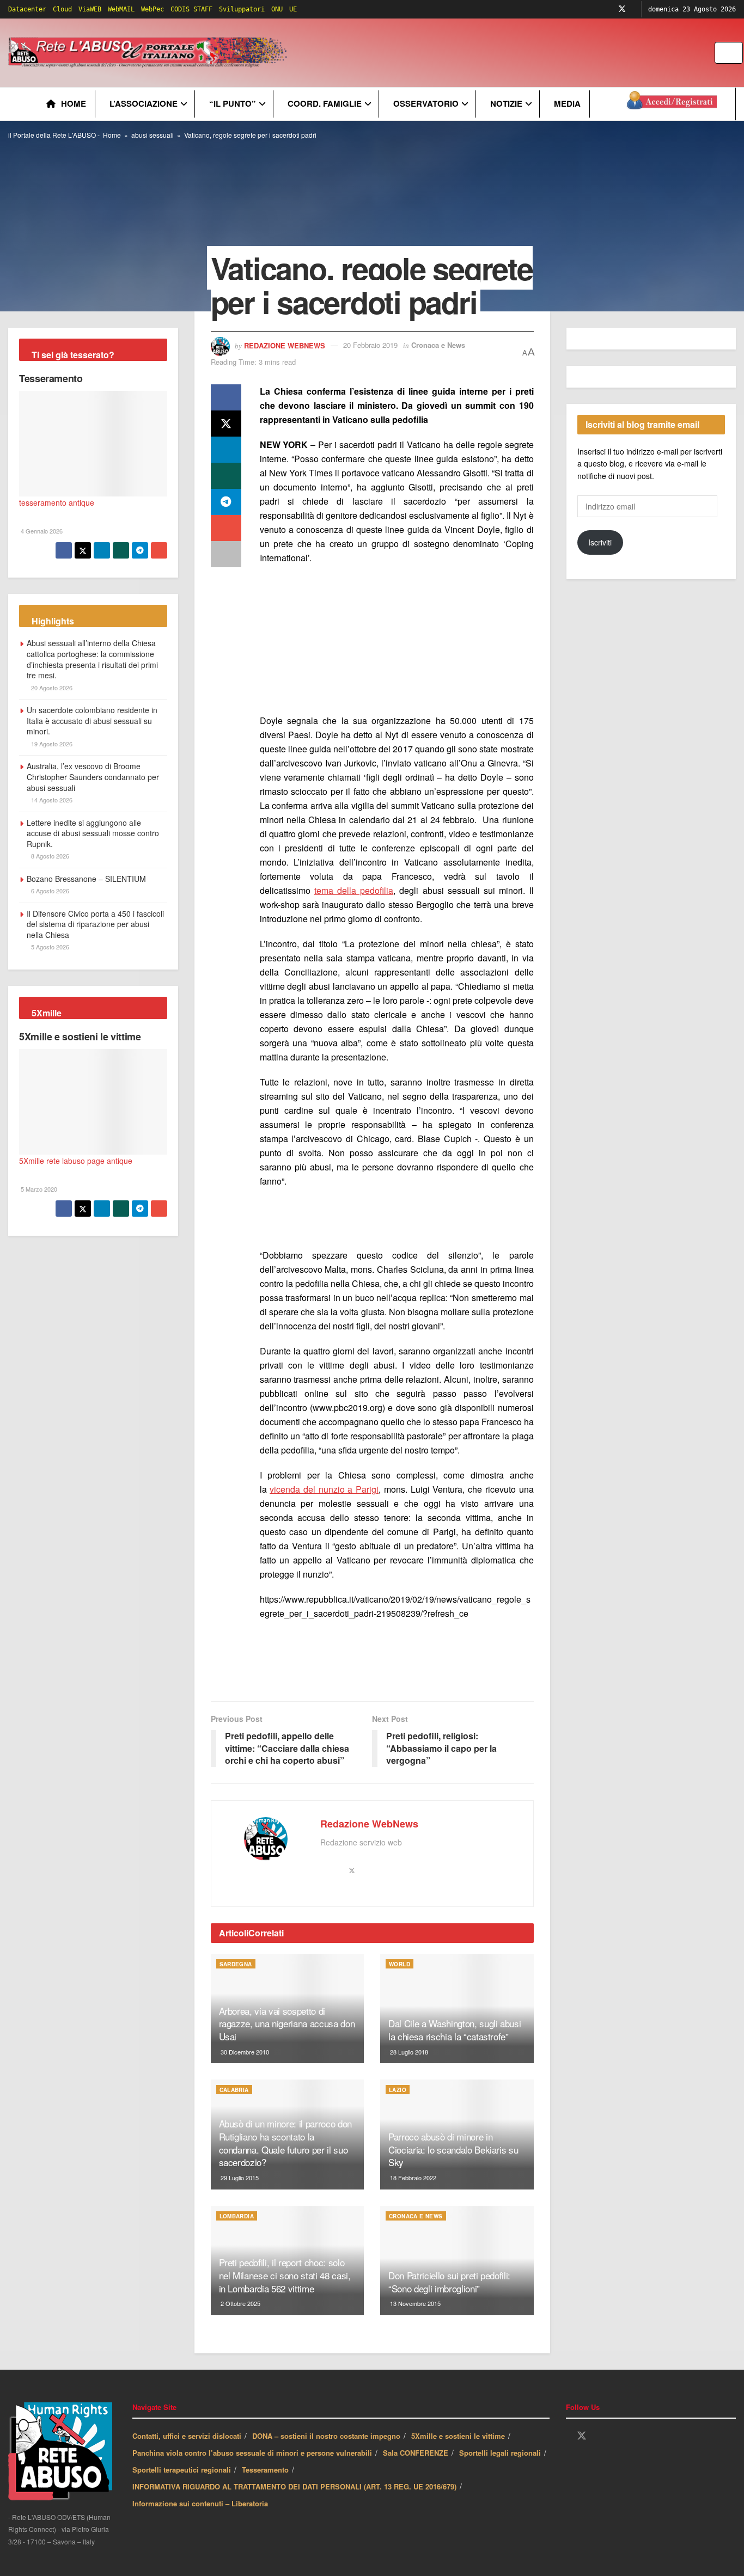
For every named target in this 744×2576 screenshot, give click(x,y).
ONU (277, 9)
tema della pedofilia (354, 890)
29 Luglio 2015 (239, 2178)
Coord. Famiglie (325, 103)
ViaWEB (90, 9)
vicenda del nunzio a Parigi (324, 1489)
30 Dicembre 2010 (244, 2052)
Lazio (398, 2090)
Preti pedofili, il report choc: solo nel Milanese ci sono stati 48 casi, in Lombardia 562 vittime (285, 2275)
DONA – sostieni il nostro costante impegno (326, 2436)
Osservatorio (426, 103)
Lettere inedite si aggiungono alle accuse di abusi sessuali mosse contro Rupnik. (93, 833)
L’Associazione (144, 103)
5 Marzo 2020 (38, 1189)
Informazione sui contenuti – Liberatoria (200, 2503)
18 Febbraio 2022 (412, 2178)
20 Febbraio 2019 (370, 345)
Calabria (234, 2090)
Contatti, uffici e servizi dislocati (187, 2436)
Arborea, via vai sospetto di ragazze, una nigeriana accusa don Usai (287, 2024)
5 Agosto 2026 (49, 947)
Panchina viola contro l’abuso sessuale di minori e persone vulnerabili (252, 2453)
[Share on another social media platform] (226, 554)
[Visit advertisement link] (510, 53)
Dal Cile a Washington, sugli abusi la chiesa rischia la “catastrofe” (455, 2030)
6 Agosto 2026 (49, 891)
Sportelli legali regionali (500, 2453)
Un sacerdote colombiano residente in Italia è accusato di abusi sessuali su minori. (92, 720)
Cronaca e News (438, 345)
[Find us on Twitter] (622, 9)
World (400, 1964)
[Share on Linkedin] (226, 450)
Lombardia (237, 2216)
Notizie (506, 103)
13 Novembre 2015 (414, 2303)
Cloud (62, 9)
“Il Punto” (233, 103)
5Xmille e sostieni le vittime (80, 1036)
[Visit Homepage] (150, 53)
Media (567, 103)
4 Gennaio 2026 (41, 531)
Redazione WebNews (285, 345)
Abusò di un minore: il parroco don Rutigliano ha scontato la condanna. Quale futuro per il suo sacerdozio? (285, 2143)
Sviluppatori (242, 9)
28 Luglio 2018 (408, 2052)
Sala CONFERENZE (416, 2453)
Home (74, 103)
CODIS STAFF (191, 9)
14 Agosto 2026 (51, 800)
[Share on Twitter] (226, 424)
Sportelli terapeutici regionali (182, 2470)
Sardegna (236, 1964)
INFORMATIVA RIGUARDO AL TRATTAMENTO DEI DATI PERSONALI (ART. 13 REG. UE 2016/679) (294, 2486)
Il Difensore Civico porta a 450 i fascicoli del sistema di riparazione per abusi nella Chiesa (95, 924)
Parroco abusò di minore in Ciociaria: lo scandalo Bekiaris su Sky (453, 2149)
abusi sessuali (153, 135)
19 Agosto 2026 (51, 744)
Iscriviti (600, 542)
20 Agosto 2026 (51, 688)
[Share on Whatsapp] (226, 476)
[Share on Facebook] (226, 397)
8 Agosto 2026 (49, 856)
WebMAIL (121, 9)
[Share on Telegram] (226, 502)
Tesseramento (51, 378)
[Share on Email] (226, 528)
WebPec (153, 9)
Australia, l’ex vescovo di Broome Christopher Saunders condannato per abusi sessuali (93, 777)
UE (293, 9)
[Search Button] (736, 53)
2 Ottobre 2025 (240, 2303)
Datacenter (27, 9)
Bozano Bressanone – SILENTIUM (86, 879)
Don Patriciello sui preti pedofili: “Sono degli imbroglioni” (449, 2282)
